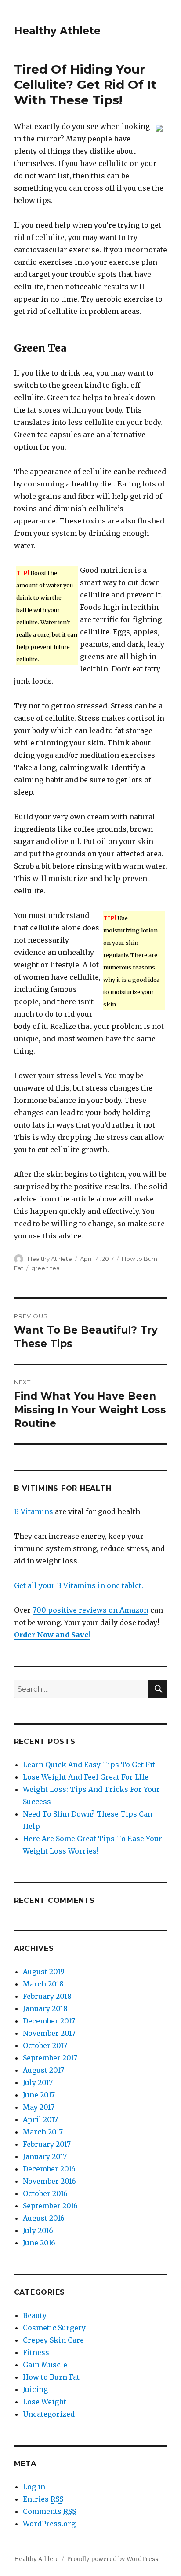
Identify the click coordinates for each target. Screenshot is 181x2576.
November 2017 (49, 2033)
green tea (45, 1268)
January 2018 (45, 2008)
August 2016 (44, 2218)
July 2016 (38, 2230)
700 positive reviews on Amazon (90, 1610)
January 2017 (45, 2156)
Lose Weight (45, 2402)
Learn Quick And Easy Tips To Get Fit (89, 1765)
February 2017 (47, 2144)
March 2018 (43, 1984)
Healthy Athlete (57, 31)
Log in (34, 2487)
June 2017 (39, 2095)
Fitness (36, 2352)
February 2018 (47, 1996)
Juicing (35, 2389)
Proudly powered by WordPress (112, 2559)
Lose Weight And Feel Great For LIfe (86, 1777)
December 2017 (49, 2021)
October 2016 (45, 2193)
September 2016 (50, 2206)
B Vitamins (34, 1511)
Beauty (35, 2315)
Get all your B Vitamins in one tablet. (79, 1585)
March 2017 (43, 2132)
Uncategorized (49, 2414)
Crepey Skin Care (53, 2340)
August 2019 (44, 1972)
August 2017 (43, 2070)
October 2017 (45, 2045)
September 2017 (50, 2058)
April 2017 (40, 2119)
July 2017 (38, 2082)
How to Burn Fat (51, 2377)
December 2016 (49, 2169)
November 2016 (49, 2181)
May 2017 (39, 2107)
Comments (49, 2511)
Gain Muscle (45, 2365)
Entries (43, 2499)
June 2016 (39, 2243)
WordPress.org (49, 2524)
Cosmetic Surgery (54, 2328)
